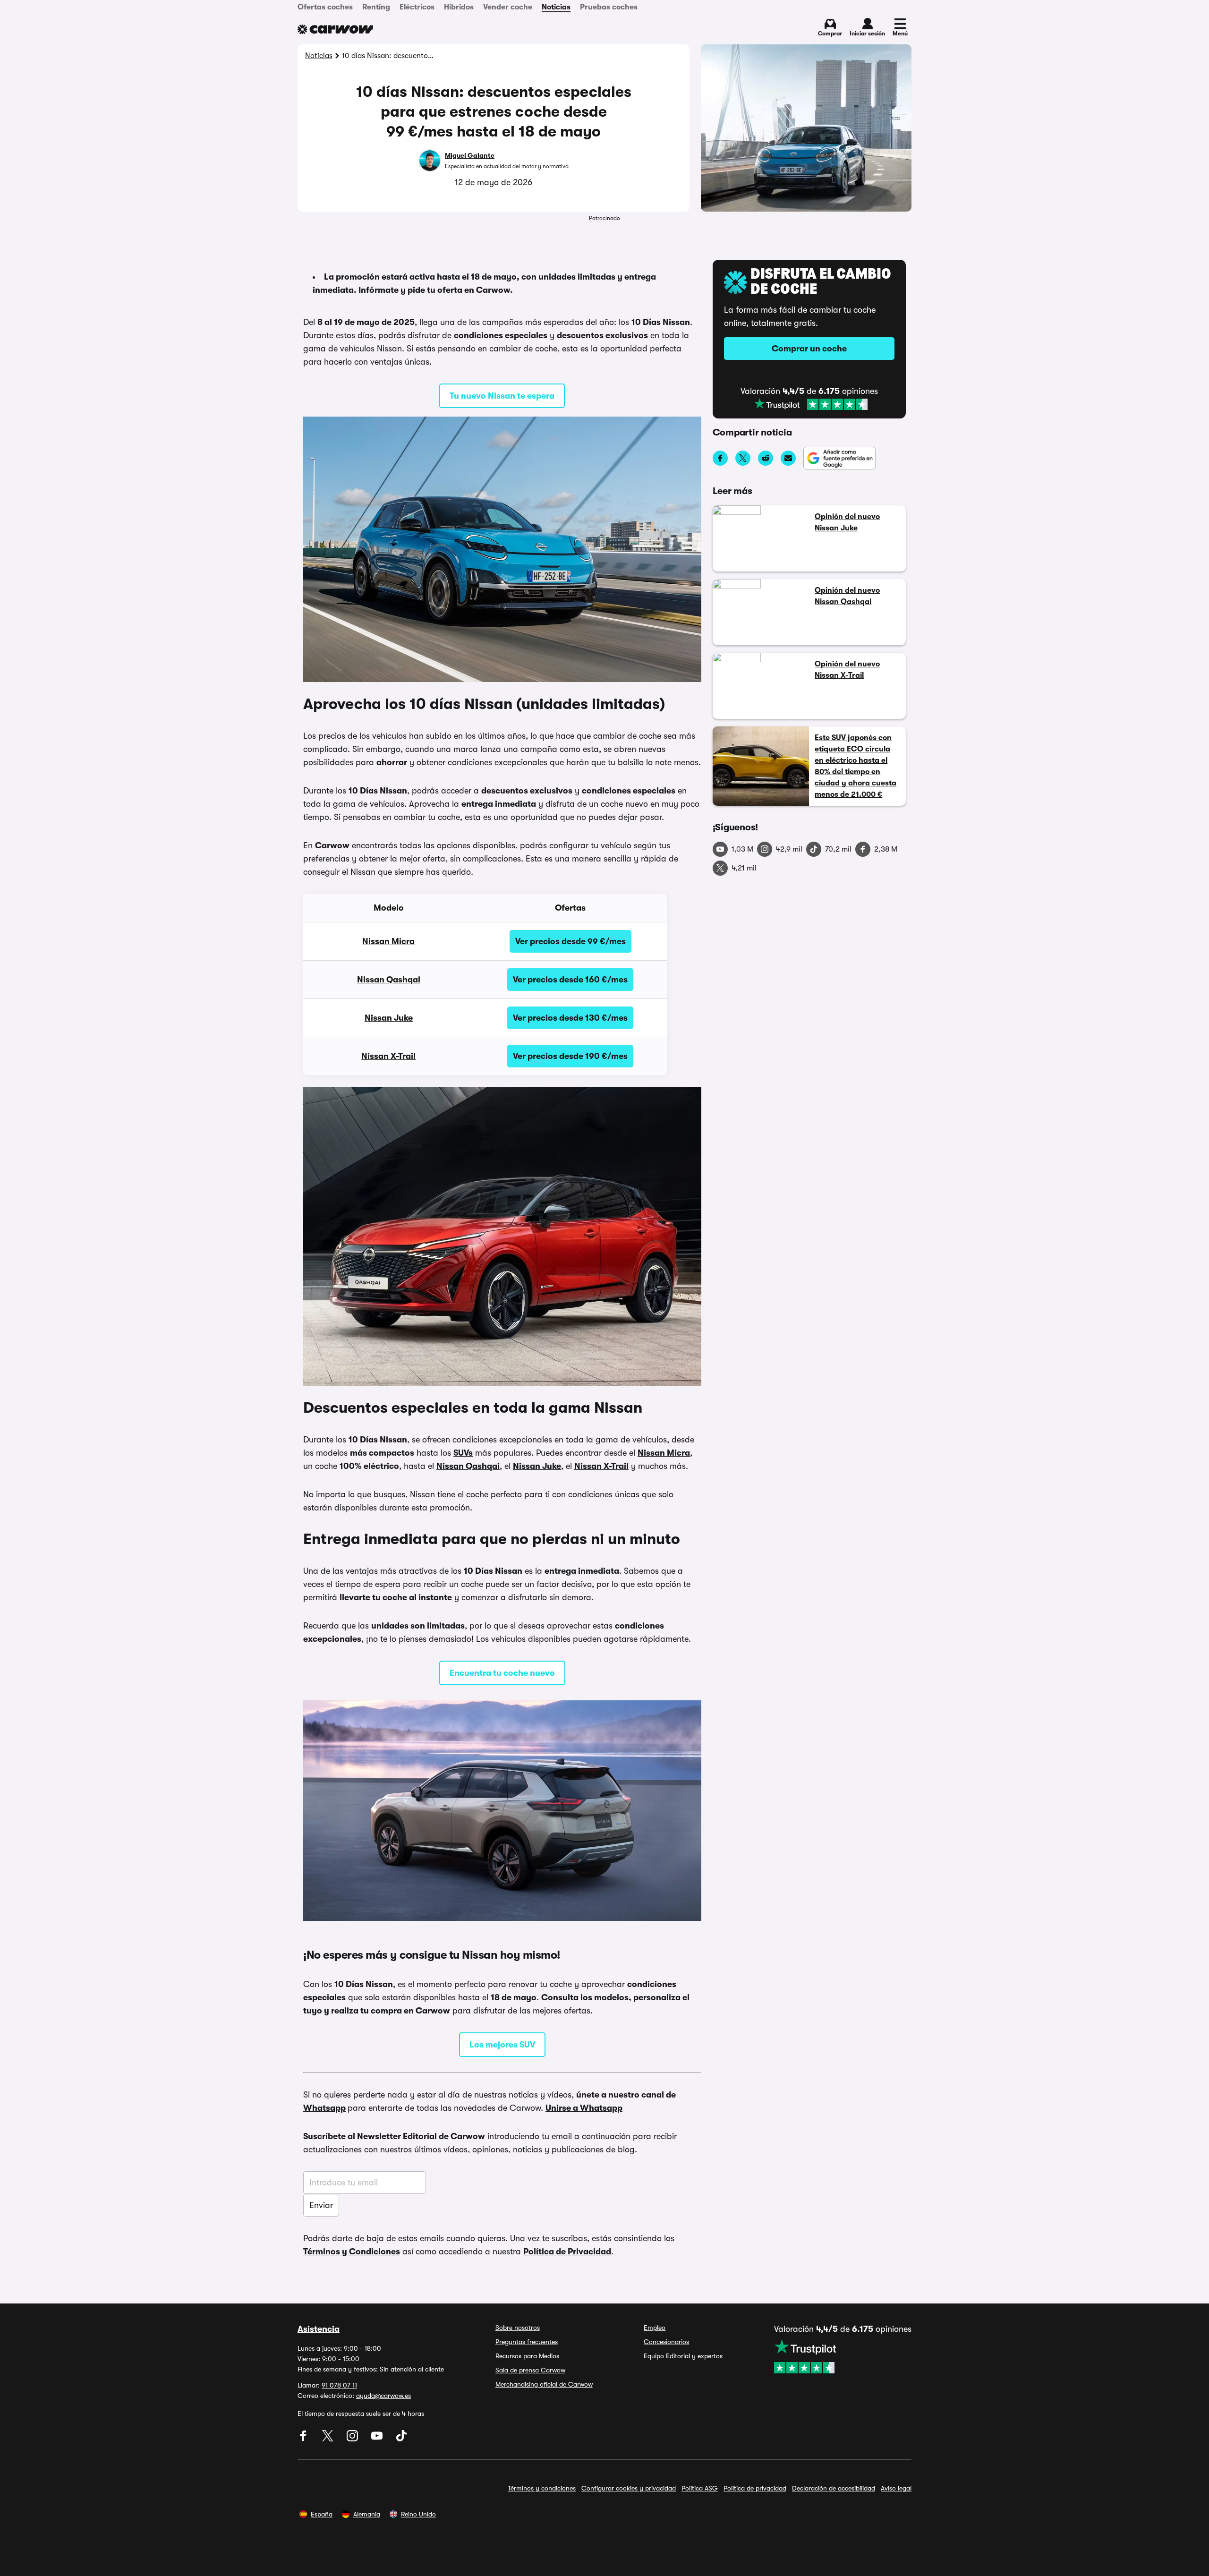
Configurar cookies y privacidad (629, 2488)
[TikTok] (401, 2439)
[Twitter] (329, 2439)
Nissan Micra (388, 941)
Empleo (655, 2328)
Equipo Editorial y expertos (683, 2356)
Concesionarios (666, 2342)
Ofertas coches (325, 7)
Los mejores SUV (502, 2045)
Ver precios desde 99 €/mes (570, 941)
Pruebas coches (609, 7)
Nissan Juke (389, 1018)
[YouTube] (378, 2439)
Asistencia (319, 2329)
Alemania (367, 2514)
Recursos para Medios (527, 2356)
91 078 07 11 (339, 2385)
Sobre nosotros (518, 2328)
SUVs (463, 1453)
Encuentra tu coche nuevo (502, 1673)
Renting (376, 7)
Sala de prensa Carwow (530, 2370)
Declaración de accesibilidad (834, 2488)
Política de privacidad (755, 2488)
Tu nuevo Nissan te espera (502, 396)
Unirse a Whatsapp (584, 2108)
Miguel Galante (470, 155)
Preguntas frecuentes (527, 2342)
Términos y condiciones (542, 2488)
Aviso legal (896, 2488)
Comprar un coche (809, 349)
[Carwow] (335, 29)
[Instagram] (353, 2439)
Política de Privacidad (567, 2252)
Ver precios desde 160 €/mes (570, 980)
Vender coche (508, 7)
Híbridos (459, 7)
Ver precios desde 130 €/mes (570, 1018)
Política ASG (700, 2488)
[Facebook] (304, 2439)
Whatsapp (324, 2108)
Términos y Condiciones (352, 2252)
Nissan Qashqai (389, 980)
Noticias (556, 7)
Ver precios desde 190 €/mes (570, 1056)
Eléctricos (417, 7)
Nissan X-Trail (388, 1056)
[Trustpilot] (811, 404)
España (322, 2514)
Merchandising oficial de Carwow (544, 2384)
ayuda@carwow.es (383, 2396)
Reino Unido (418, 2514)
